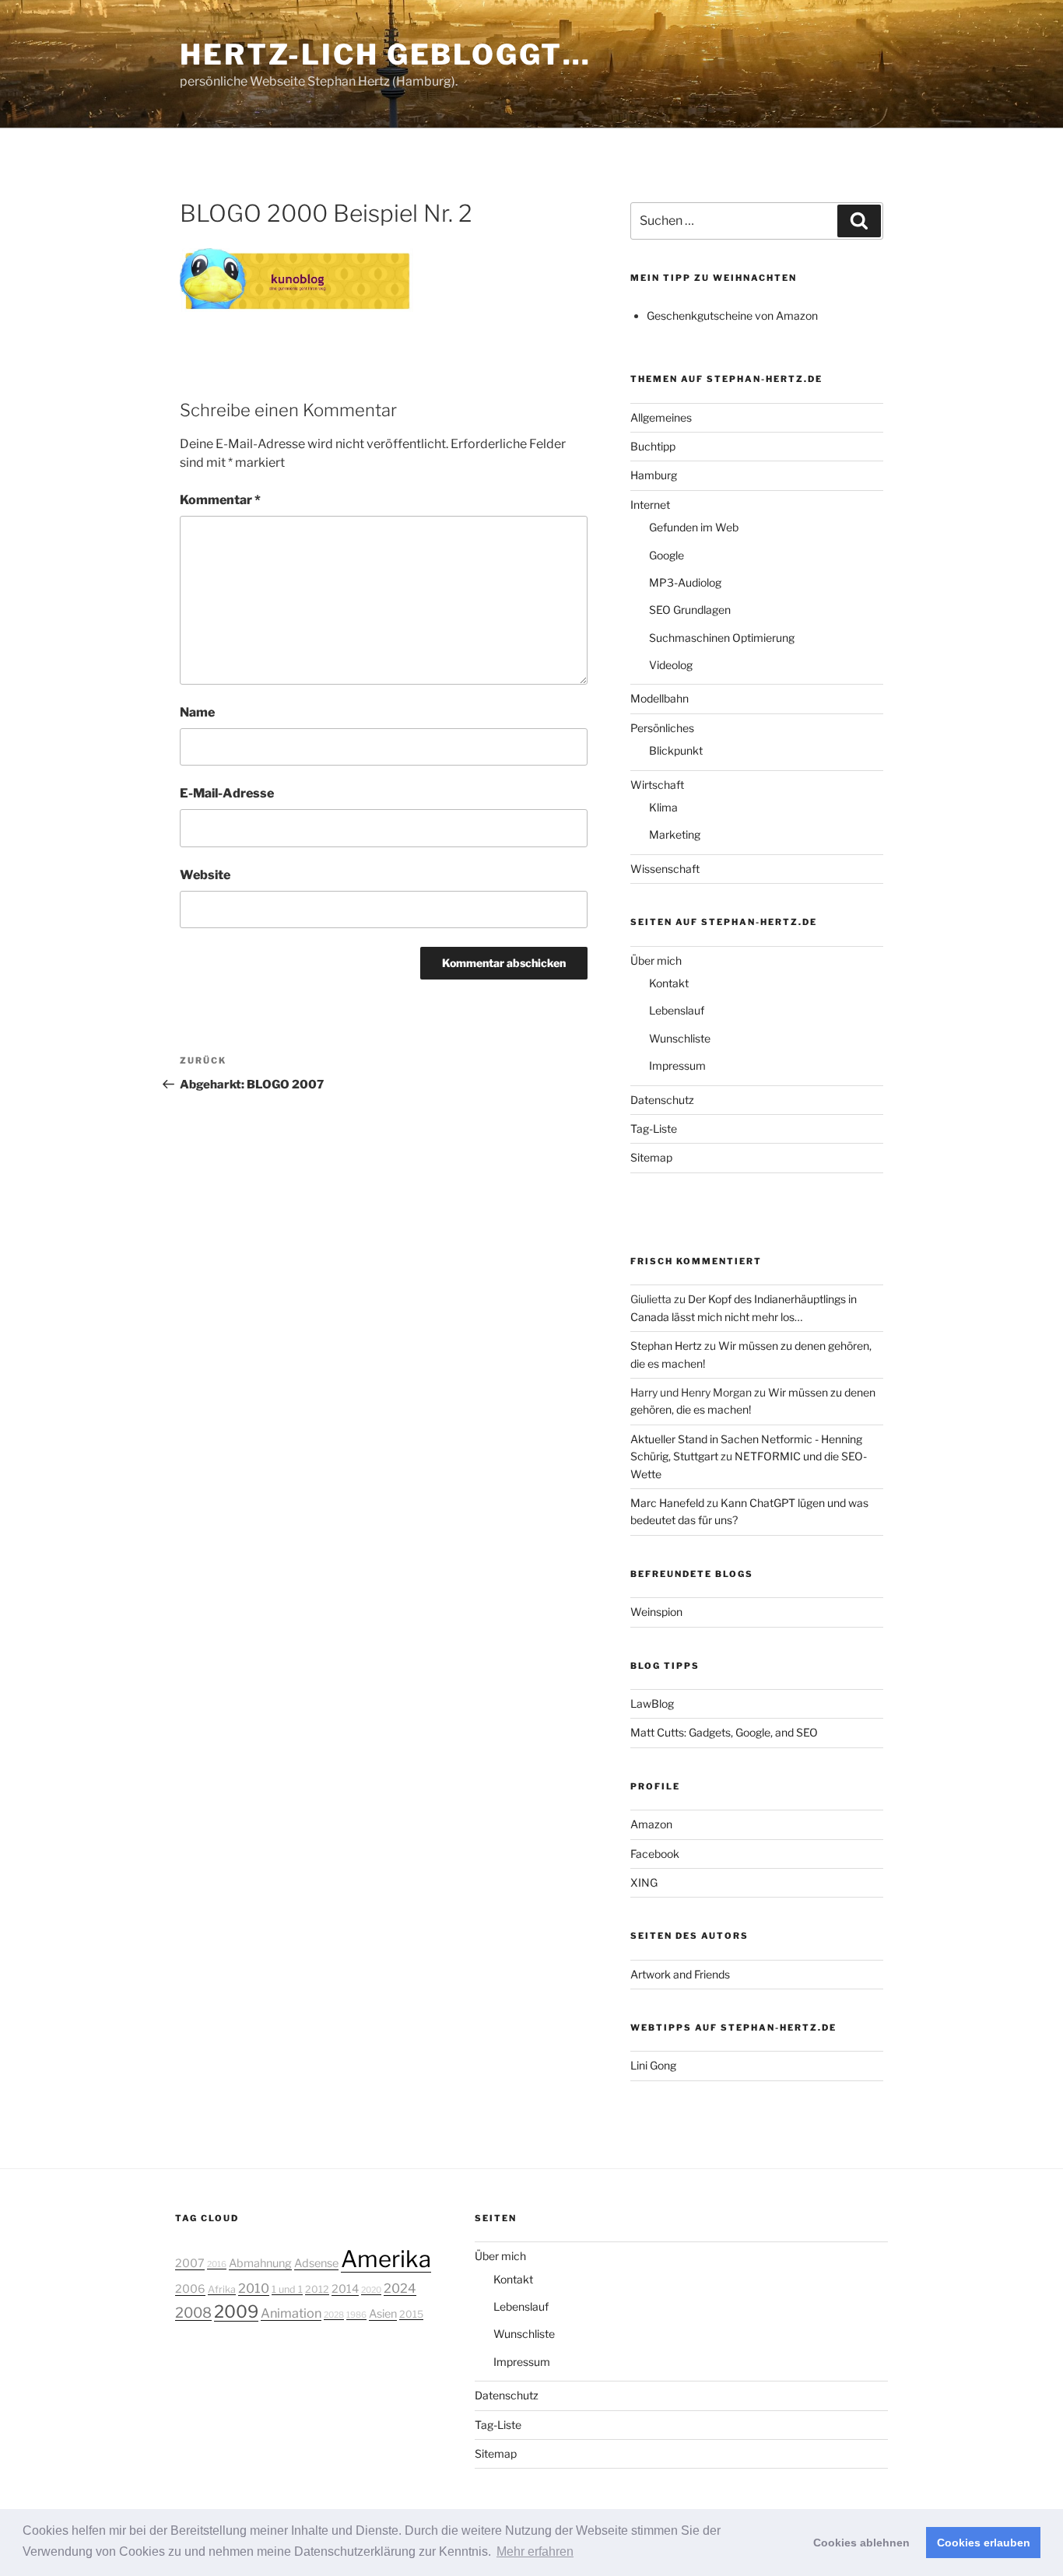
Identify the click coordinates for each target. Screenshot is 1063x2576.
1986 (356, 2315)
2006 (190, 2289)
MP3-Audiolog (685, 582)
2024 (400, 2288)
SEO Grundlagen (690, 610)
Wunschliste (680, 1038)
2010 (254, 2288)
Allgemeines (661, 417)
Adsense (316, 2263)
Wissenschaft (665, 869)
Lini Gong (653, 2065)
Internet (650, 505)
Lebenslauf (677, 1010)
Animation (291, 2313)
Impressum (677, 1065)
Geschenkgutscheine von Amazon (732, 315)
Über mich (656, 960)
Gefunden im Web (694, 527)
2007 (190, 2263)
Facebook (655, 1854)
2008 (193, 2312)
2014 (345, 2289)
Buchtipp (653, 446)
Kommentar (220, 500)
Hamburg (654, 475)
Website (205, 875)
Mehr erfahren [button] (535, 2551)
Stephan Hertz (666, 1346)
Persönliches (662, 728)
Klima (663, 807)
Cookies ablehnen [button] (861, 2543)
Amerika (386, 2259)
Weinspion (656, 1612)
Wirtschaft (657, 785)
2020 (371, 2290)
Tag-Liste (654, 1129)
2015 (411, 2314)
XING (644, 1882)
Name (197, 712)
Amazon (651, 1824)
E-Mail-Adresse (227, 793)
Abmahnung (260, 2263)
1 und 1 (287, 2289)
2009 (236, 2311)
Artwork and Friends (680, 1974)
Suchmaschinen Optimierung (722, 638)
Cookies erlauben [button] (984, 2543)
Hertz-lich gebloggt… (386, 54)
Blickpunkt (676, 750)
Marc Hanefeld (667, 1503)
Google (667, 555)
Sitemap (651, 1157)
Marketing (675, 834)
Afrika (222, 2289)
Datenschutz (662, 1100)
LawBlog (652, 1703)
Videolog (671, 665)
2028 (334, 2315)
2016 (217, 2264)
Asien (383, 2314)
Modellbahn (660, 698)
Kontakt (669, 983)
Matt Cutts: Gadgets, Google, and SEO (724, 1732)
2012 (317, 2289)
